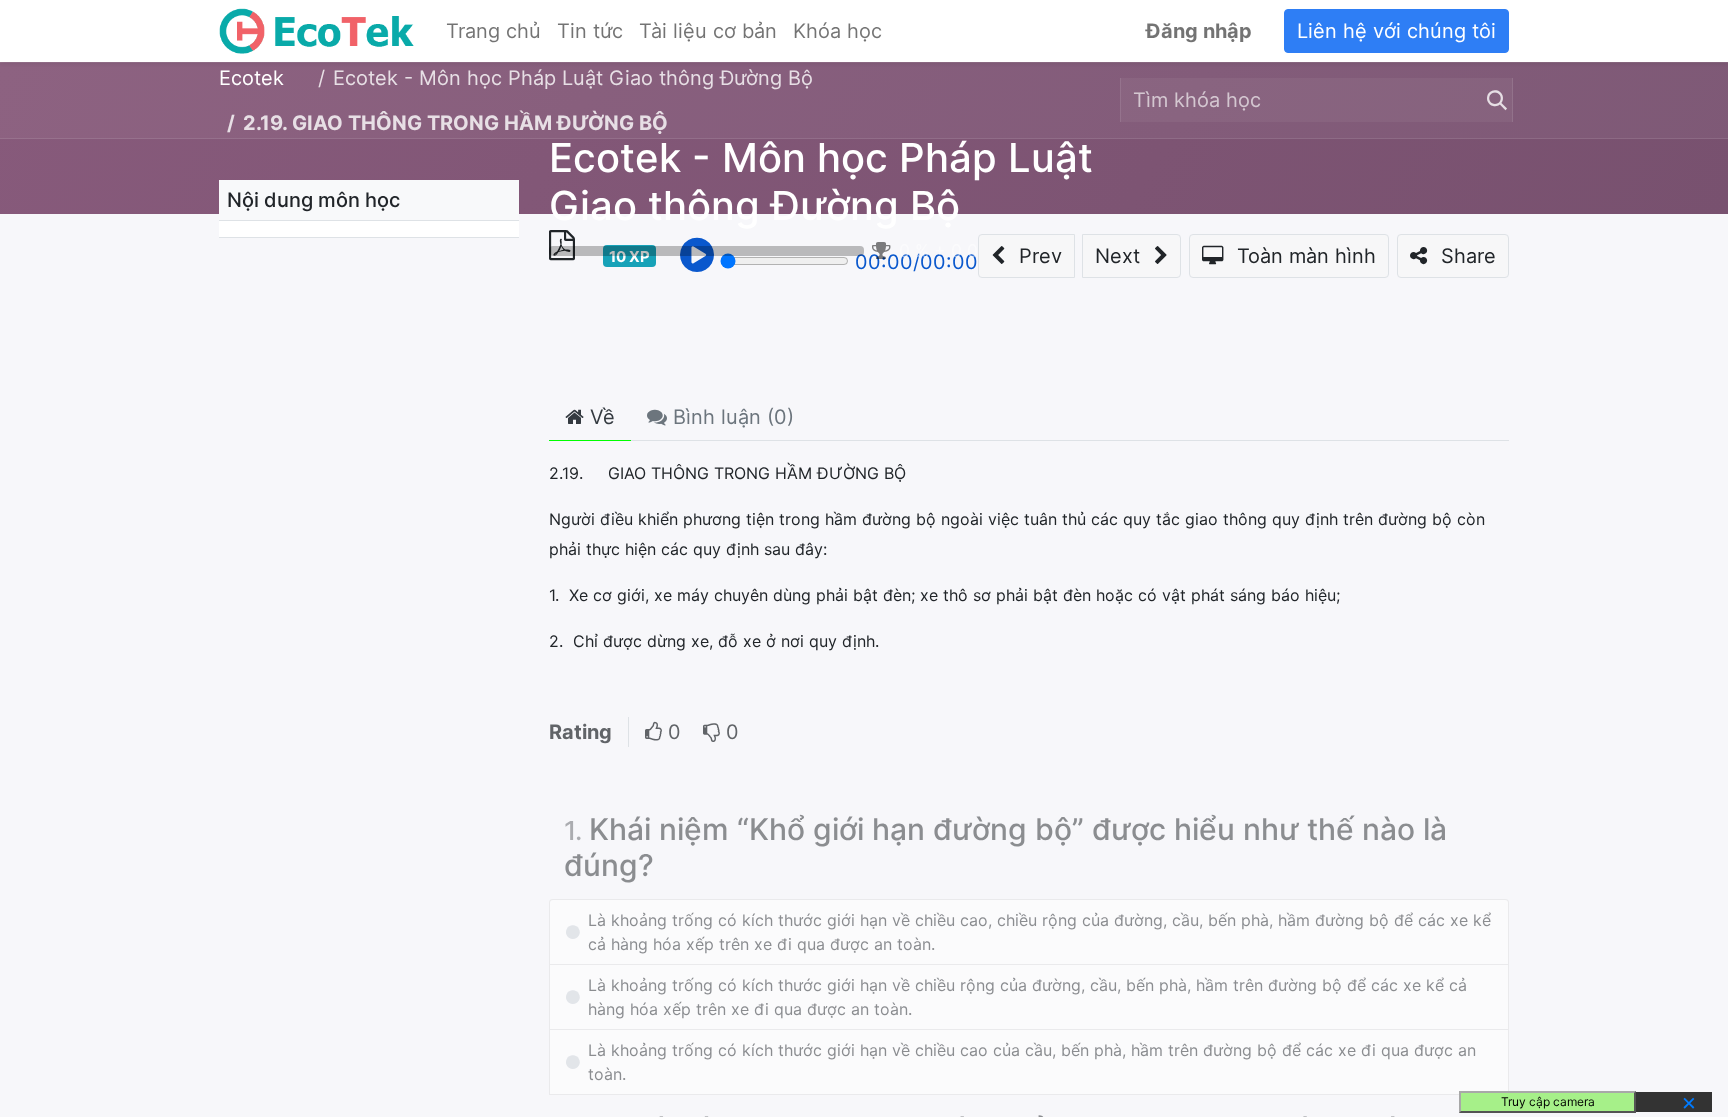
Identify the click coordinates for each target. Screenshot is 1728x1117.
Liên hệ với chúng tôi (1396, 31)
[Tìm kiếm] (1493, 100)
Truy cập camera (1548, 1101)
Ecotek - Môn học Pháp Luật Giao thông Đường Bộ (821, 181)
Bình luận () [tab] (730, 417)
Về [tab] (599, 417)
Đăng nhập (1199, 31)
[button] (1026, 256)
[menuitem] (493, 31)
